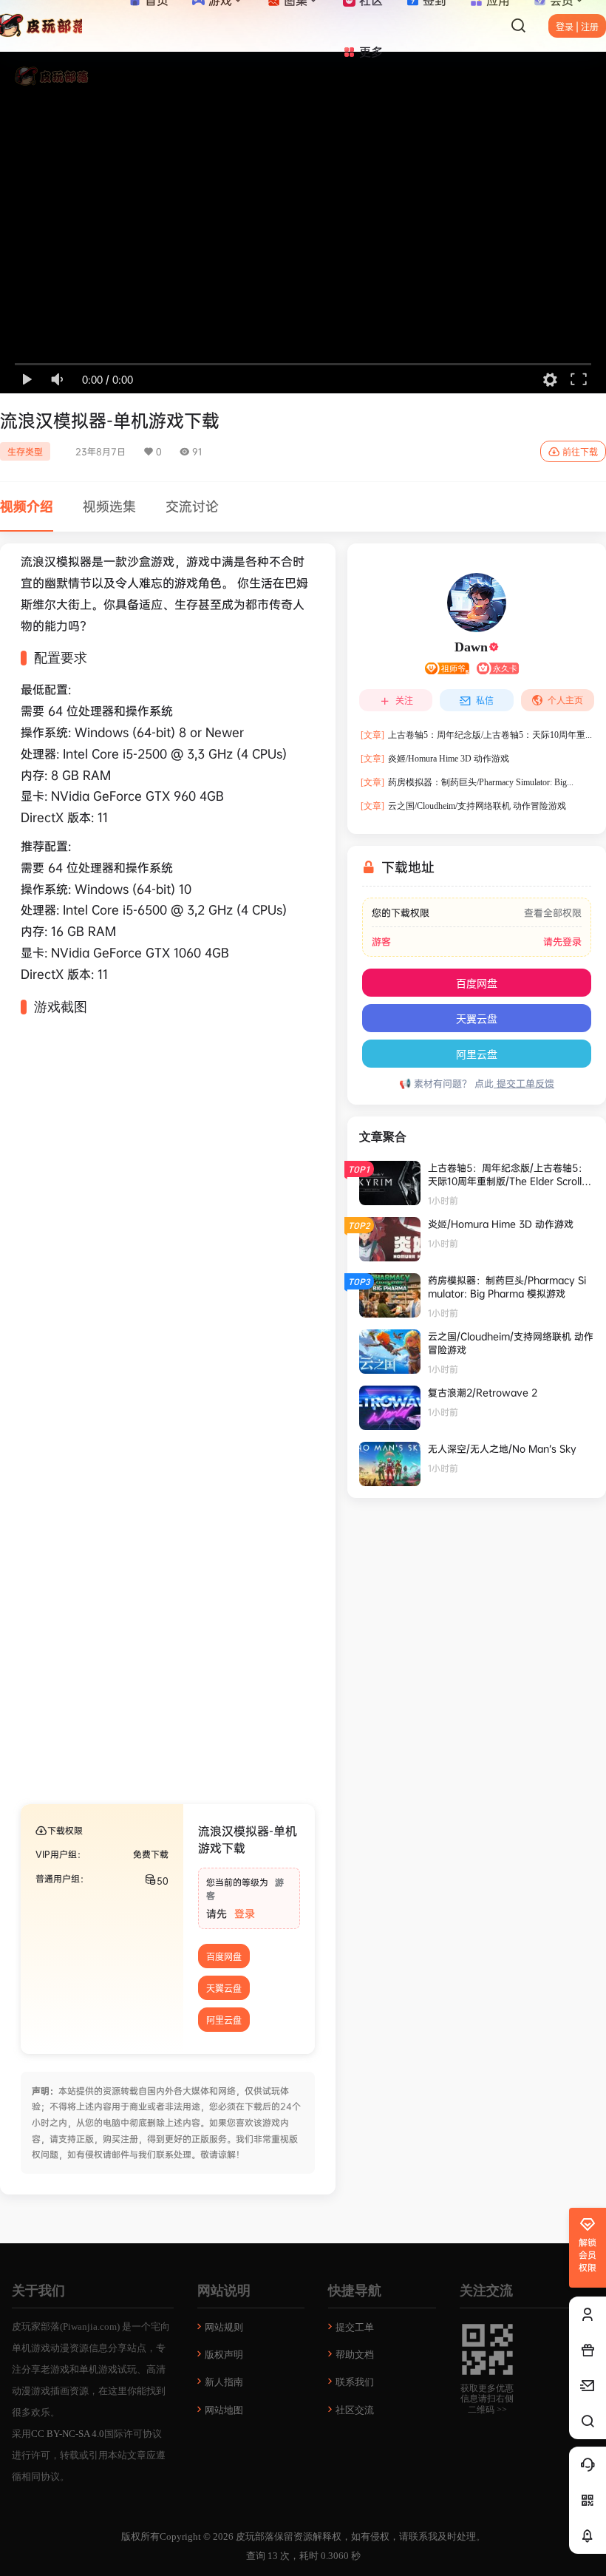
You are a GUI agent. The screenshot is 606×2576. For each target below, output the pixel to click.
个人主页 (565, 700)
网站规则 (224, 2327)
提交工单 (355, 2327)
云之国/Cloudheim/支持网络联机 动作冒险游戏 (463, 806)
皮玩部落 (254, 2536)
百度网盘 (224, 1957)
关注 (404, 701)
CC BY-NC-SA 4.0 (68, 2434)
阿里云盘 (224, 2020)
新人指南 (224, 2382)
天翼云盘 (224, 1989)
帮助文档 (355, 2355)
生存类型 (25, 451)
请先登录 (562, 942)
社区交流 (355, 2410)
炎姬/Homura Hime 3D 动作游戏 (435, 759)
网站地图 (224, 2410)
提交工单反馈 (524, 1083)
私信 (485, 701)
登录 (245, 1913)
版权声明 (224, 2355)
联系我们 (355, 2382)
